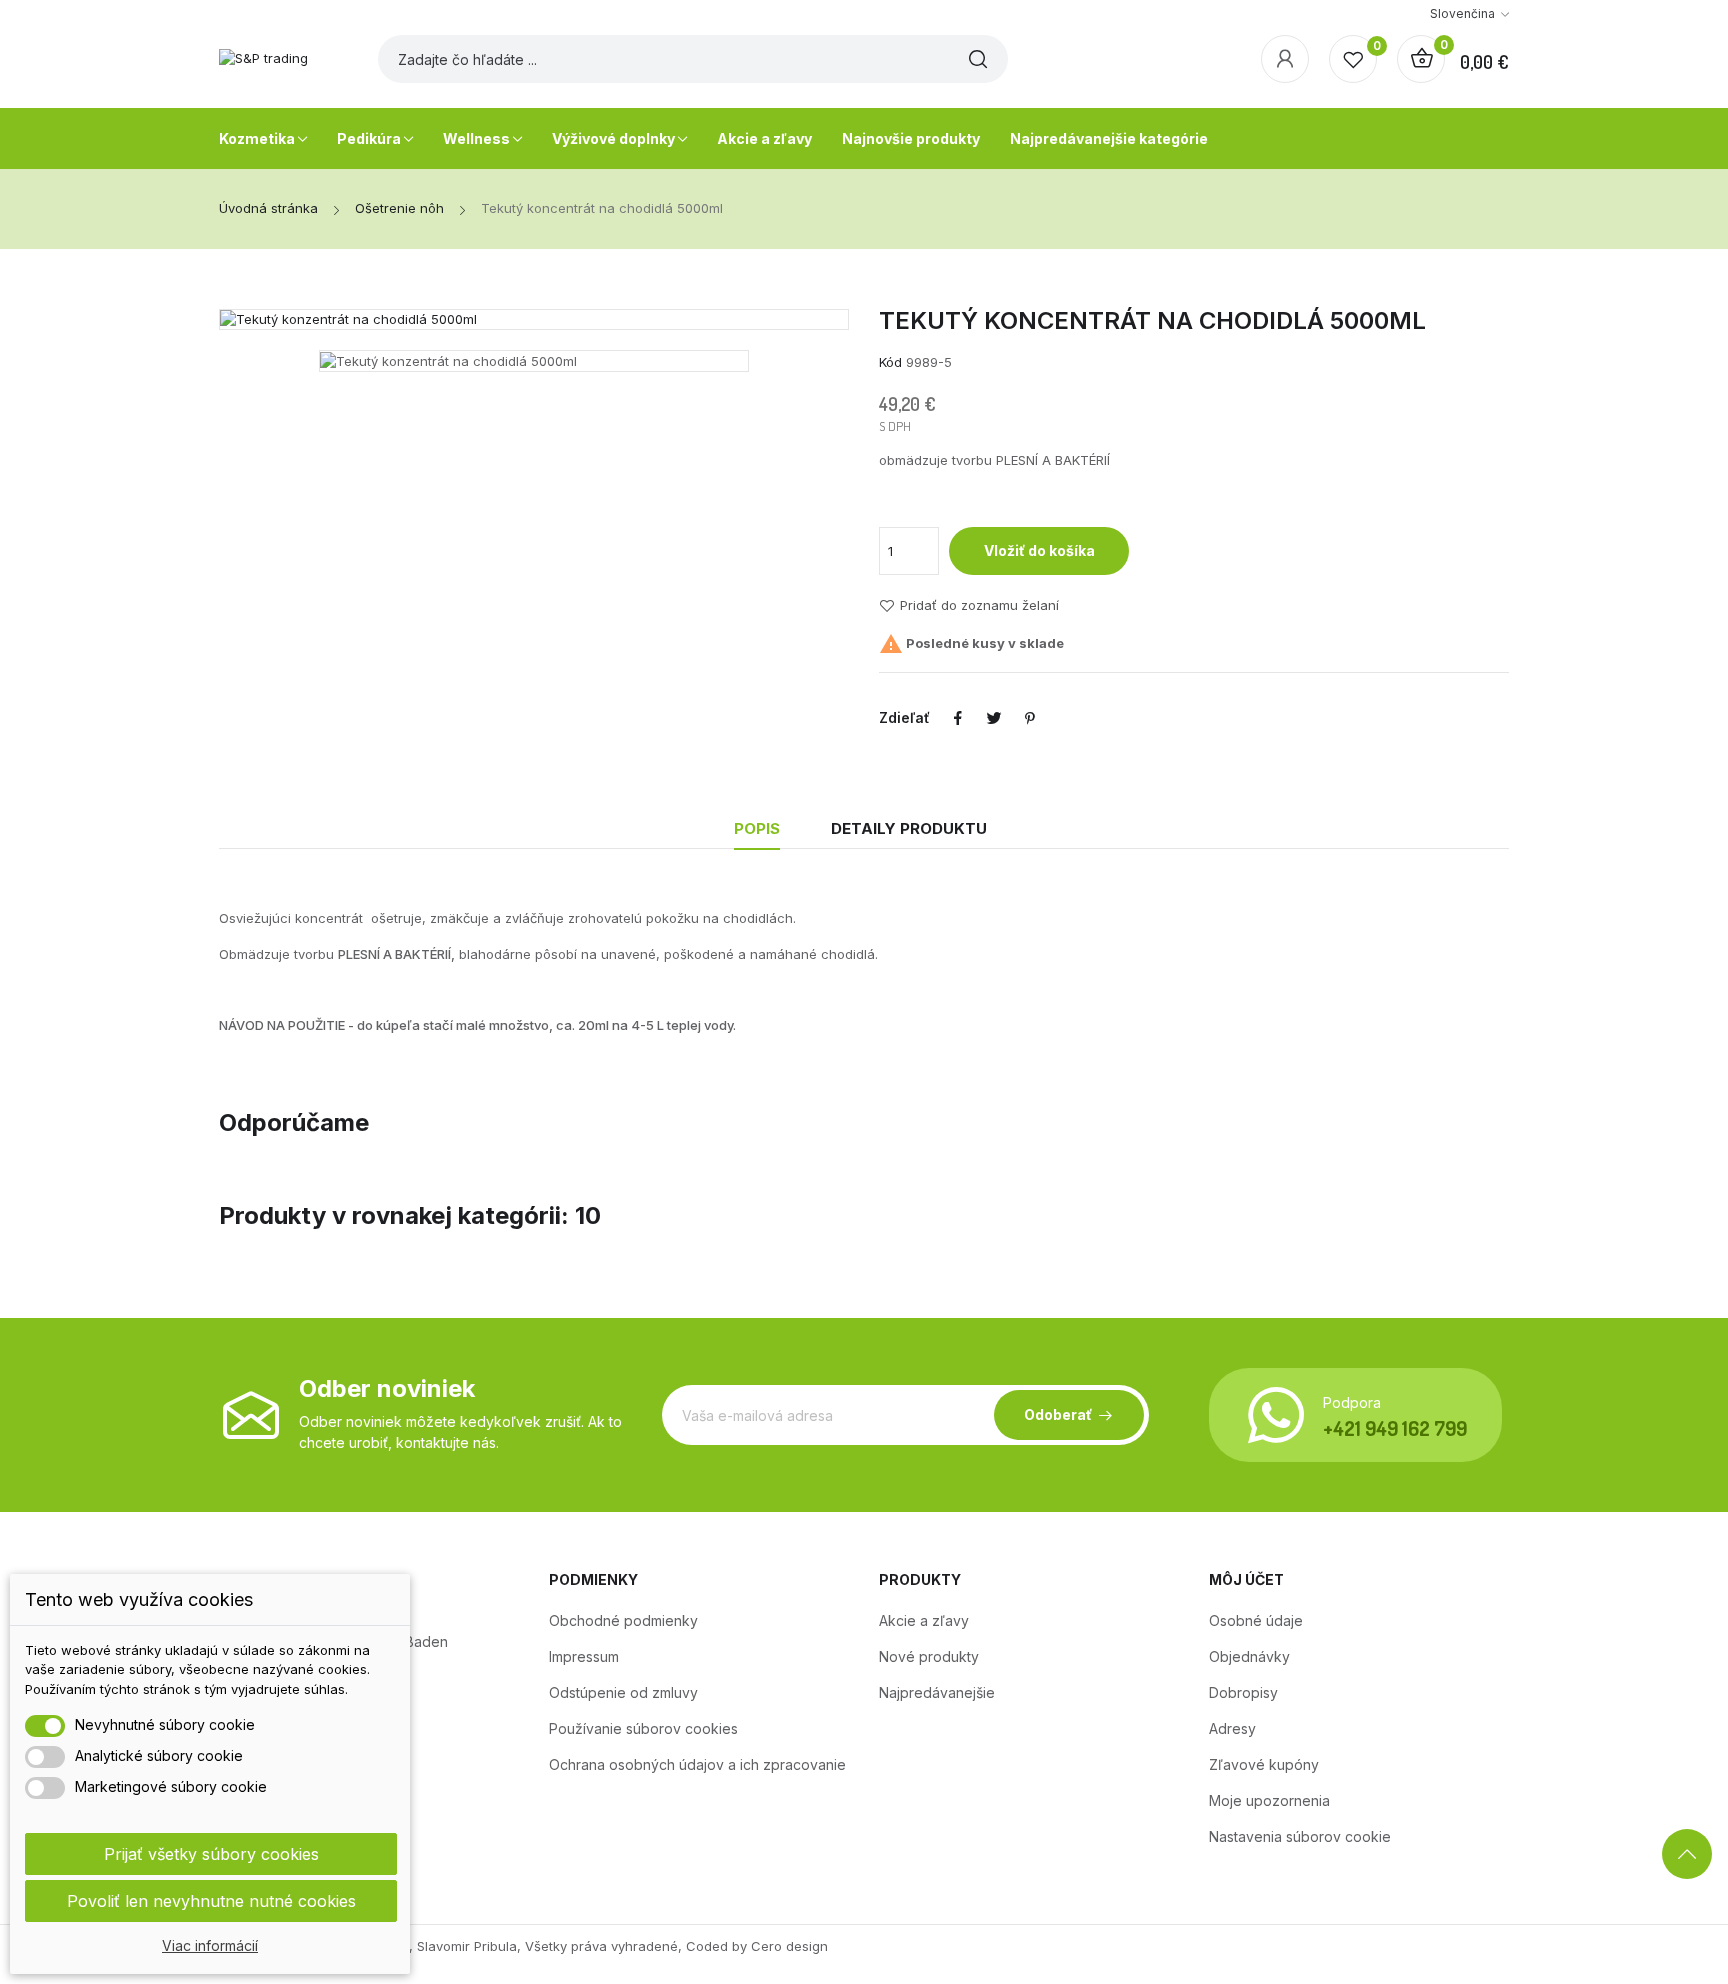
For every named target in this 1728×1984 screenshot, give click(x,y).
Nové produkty (929, 1656)
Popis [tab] (757, 828)
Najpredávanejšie (937, 1692)
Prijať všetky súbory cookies (211, 1854)
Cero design (789, 1946)
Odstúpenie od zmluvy (623, 1692)
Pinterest (1030, 718)
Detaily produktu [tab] (909, 828)
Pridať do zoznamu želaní (979, 606)
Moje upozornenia (1269, 1800)
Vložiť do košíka (1039, 550)
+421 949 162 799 (1395, 1428)
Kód (890, 362)
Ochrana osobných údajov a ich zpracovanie (697, 1764)
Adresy (1232, 1728)
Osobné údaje (1256, 1620)
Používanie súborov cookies (643, 1728)
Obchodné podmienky (623, 1620)
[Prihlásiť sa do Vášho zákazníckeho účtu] (1285, 59)
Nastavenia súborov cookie (1300, 1836)
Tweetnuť (994, 718)
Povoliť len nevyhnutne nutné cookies (211, 1901)
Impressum (584, 1656)
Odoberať (1058, 1414)
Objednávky (1249, 1656)
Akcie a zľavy (924, 1620)
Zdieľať (958, 718)
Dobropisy (1243, 1692)
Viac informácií (210, 1945)
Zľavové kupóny (1264, 1764)
